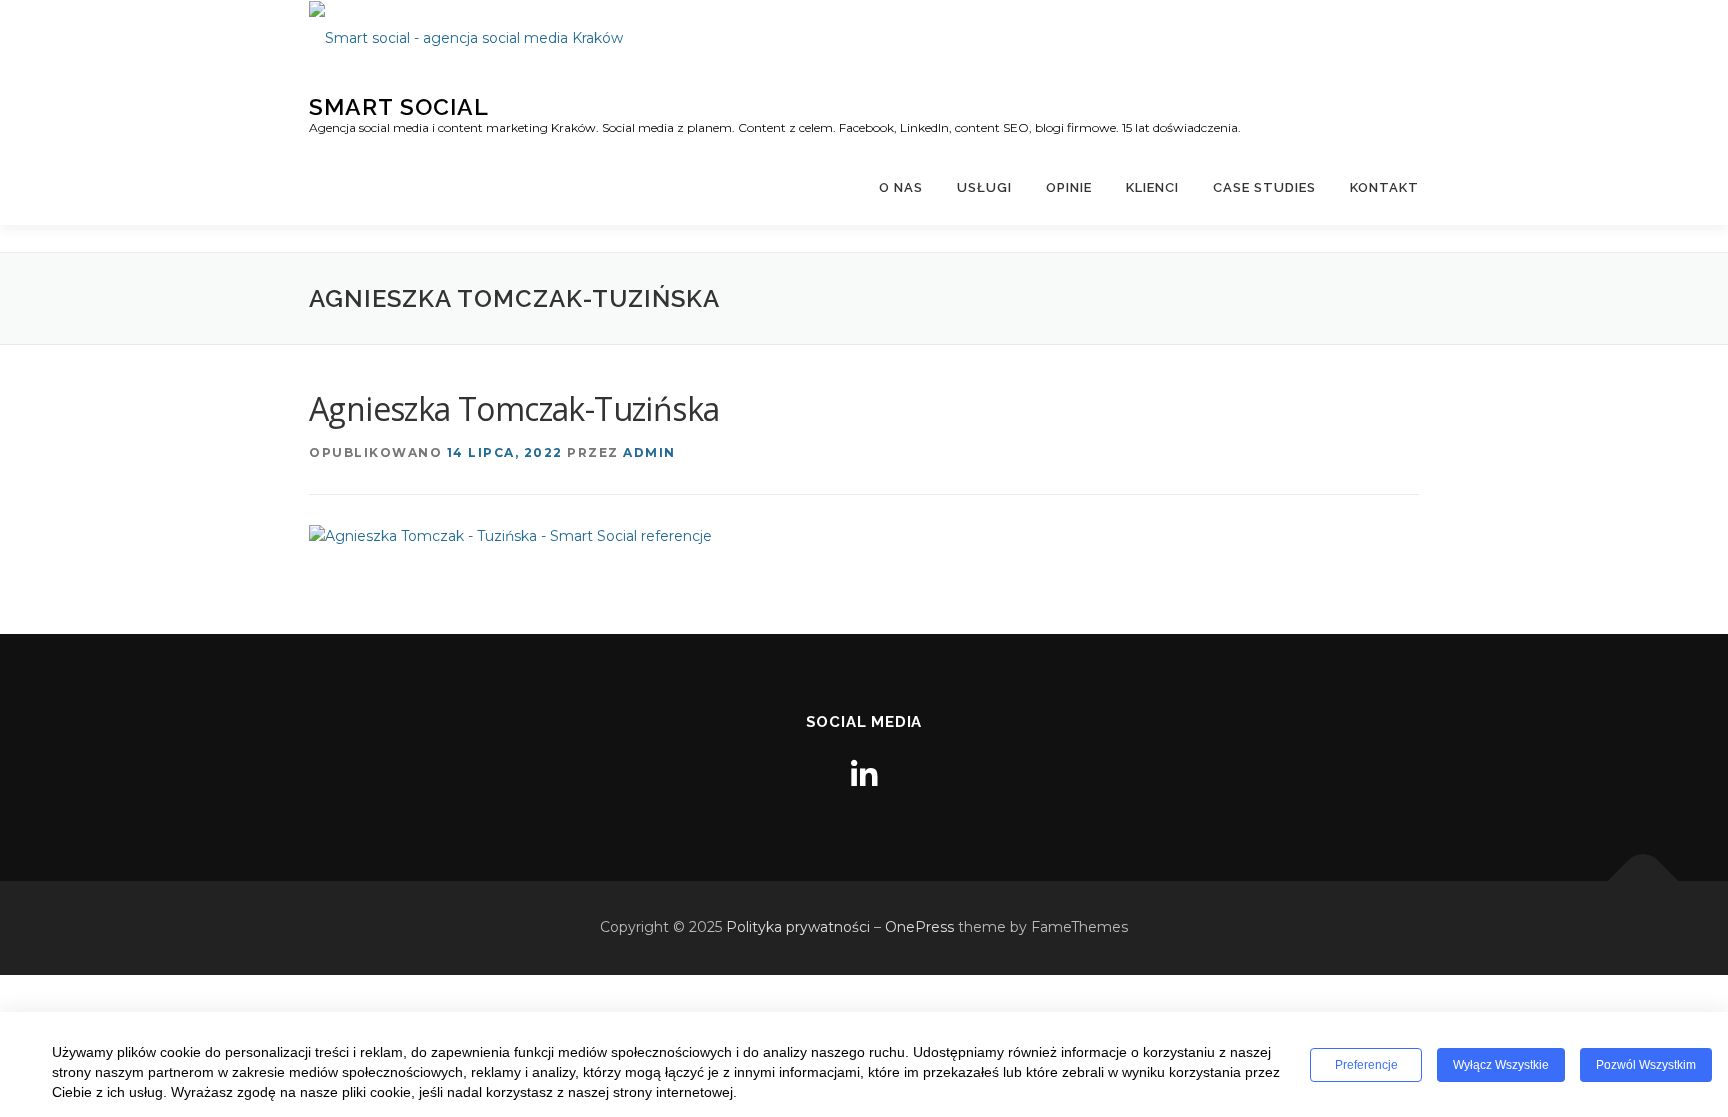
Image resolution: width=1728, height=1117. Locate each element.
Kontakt (1384, 187)
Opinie (1069, 187)
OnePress (919, 927)
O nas (901, 187)
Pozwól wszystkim (1646, 1065)
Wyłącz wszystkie (1501, 1065)
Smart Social (399, 105)
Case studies (1264, 187)
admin (649, 452)
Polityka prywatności (798, 927)
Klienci (1152, 187)
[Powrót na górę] (1643, 881)
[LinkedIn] (864, 775)
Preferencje (1366, 1065)
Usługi (984, 187)
